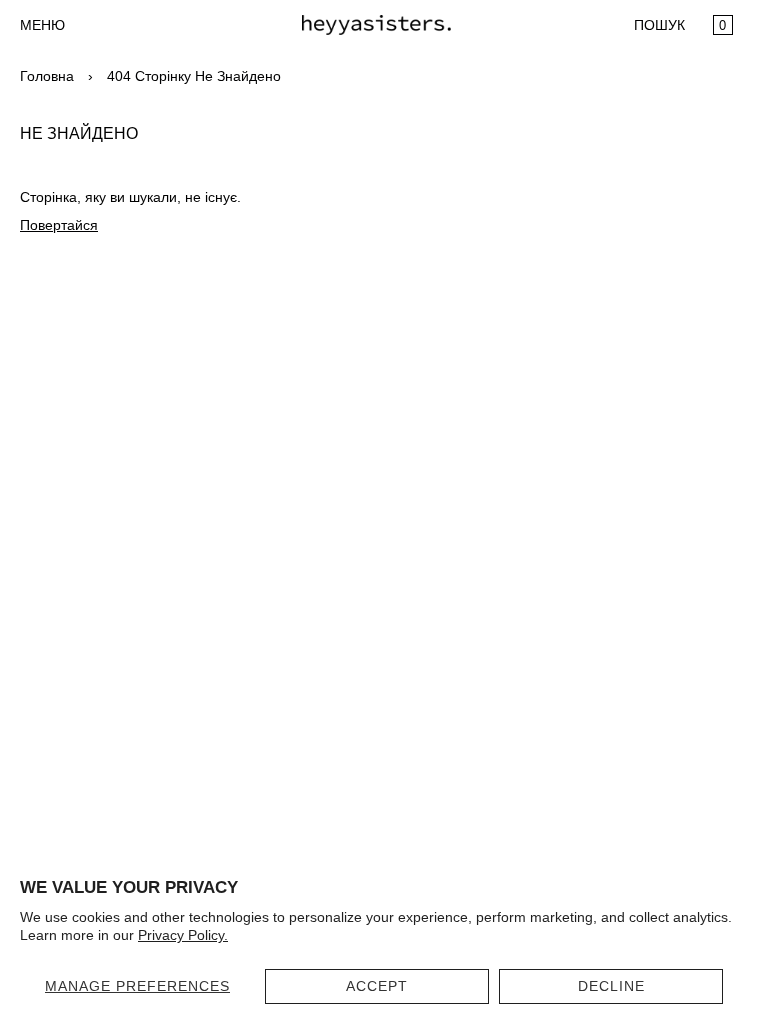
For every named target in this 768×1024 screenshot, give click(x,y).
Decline (611, 986)
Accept (377, 986)
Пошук (659, 25)
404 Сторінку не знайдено (194, 76)
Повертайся (59, 225)
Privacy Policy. (183, 935)
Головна (47, 76)
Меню (42, 25)
